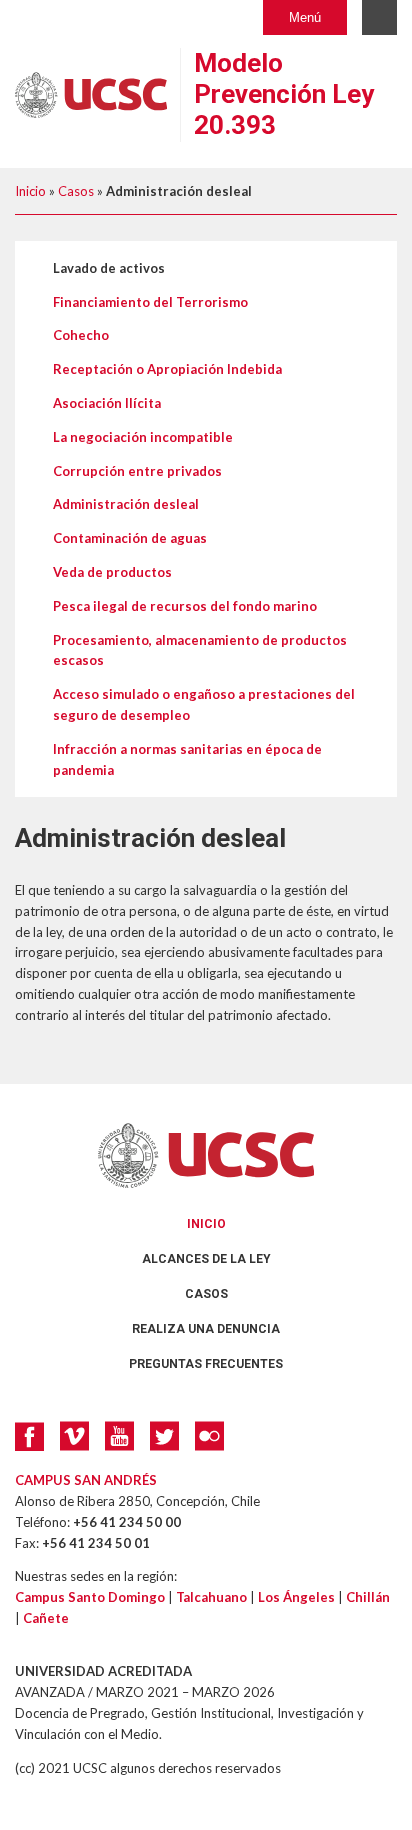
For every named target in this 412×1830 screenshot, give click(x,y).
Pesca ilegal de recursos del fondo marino (185, 606)
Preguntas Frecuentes (206, 1364)
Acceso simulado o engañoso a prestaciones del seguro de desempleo (204, 704)
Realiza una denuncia (206, 1329)
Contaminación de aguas (130, 538)
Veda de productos (112, 572)
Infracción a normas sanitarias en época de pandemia (187, 759)
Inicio (30, 191)
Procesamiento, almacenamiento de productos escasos (200, 650)
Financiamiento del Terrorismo (150, 302)
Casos (76, 191)
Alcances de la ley (206, 1259)
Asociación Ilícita (107, 403)
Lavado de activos (109, 268)
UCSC (205, 1155)
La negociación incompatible (143, 437)
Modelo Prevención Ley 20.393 (284, 94)
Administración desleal (126, 504)
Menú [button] (305, 17)
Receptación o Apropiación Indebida (167, 369)
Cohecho (81, 335)
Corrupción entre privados (137, 471)
